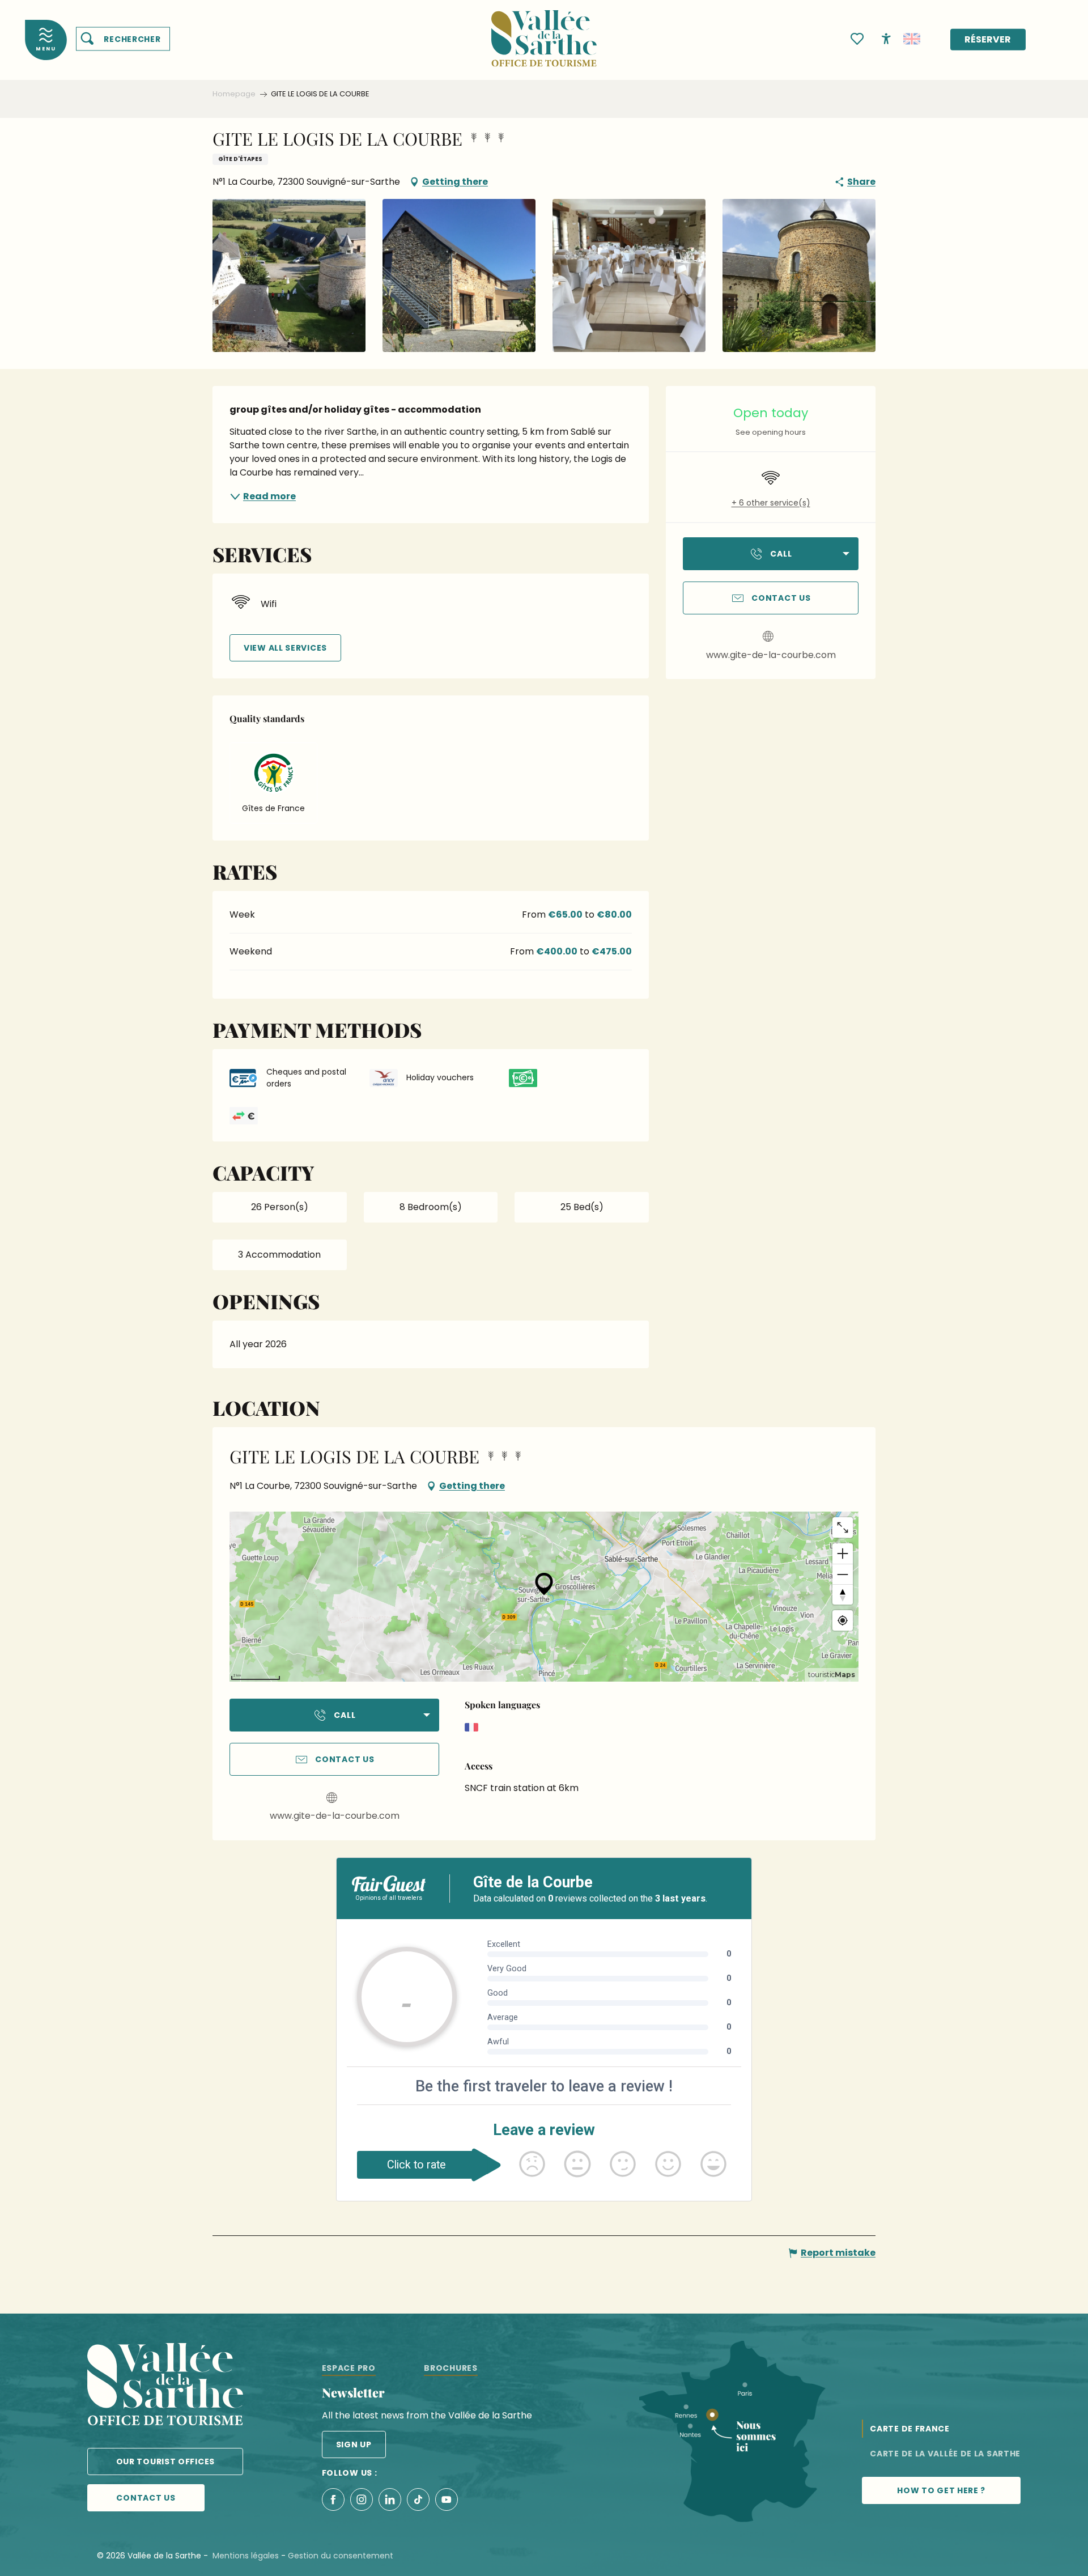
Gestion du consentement (341, 2556)
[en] (912, 39)
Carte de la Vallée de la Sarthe (945, 2454)
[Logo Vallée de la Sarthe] (165, 2386)
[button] (123, 39)
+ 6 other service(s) (771, 503)
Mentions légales (246, 2556)
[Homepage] (544, 31)
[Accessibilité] (886, 38)
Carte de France (910, 2429)
